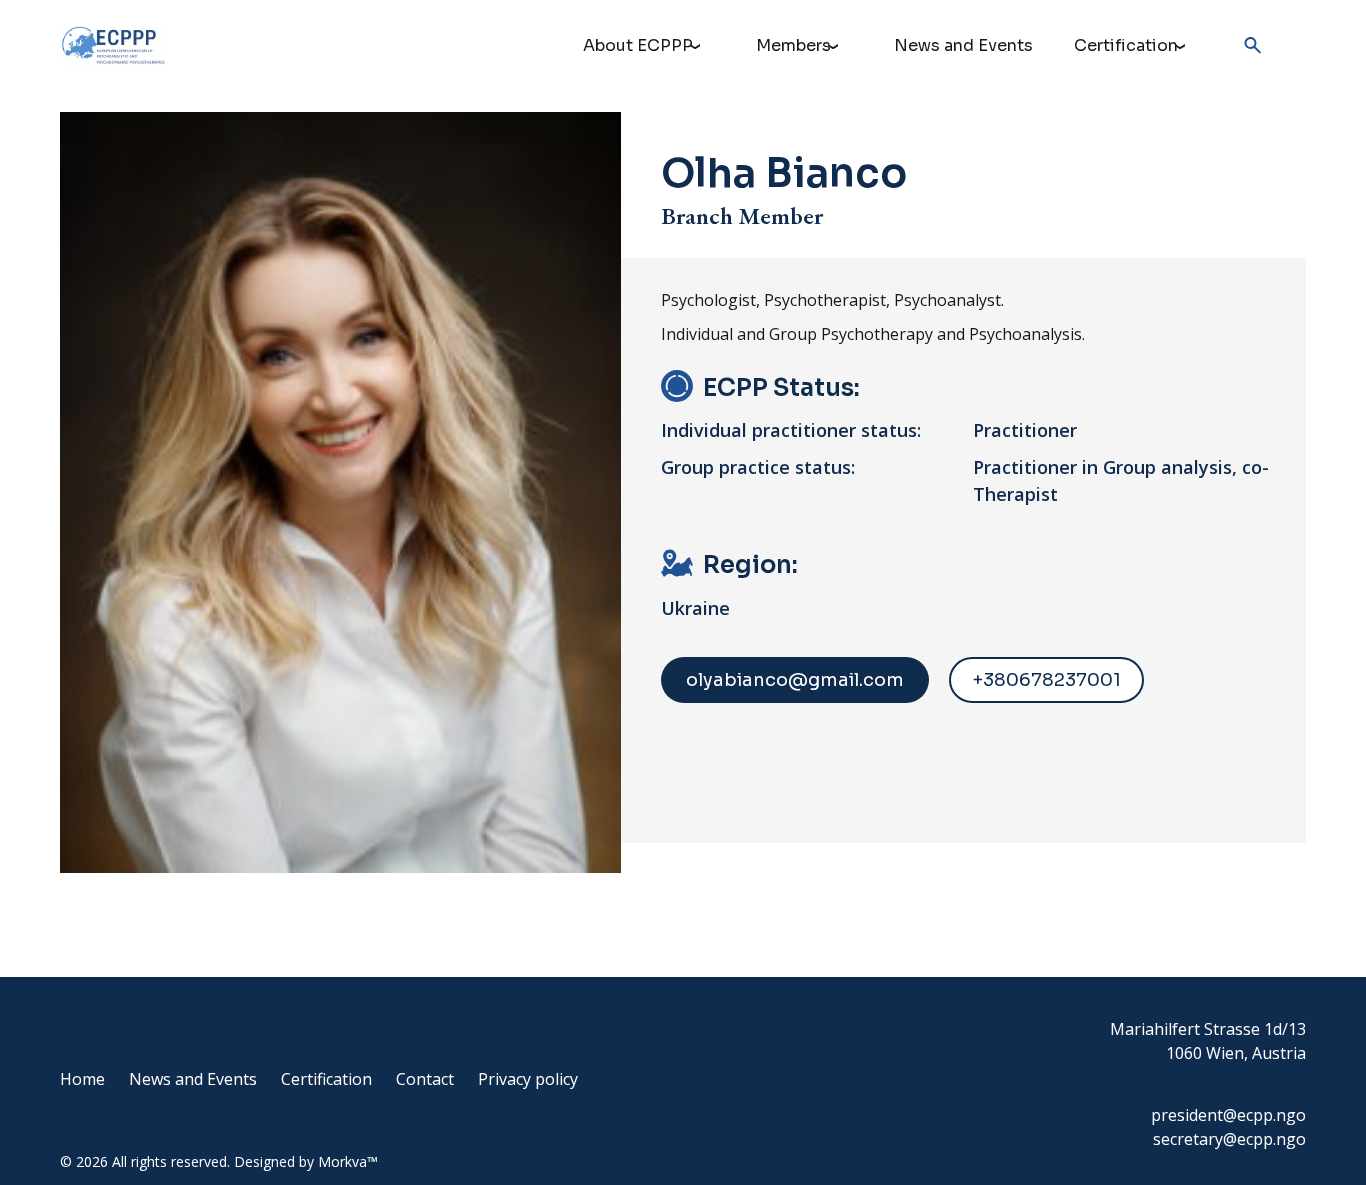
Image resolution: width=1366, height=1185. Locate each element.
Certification (1126, 45)
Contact (425, 1079)
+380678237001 (1046, 680)
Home (82, 1079)
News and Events (963, 45)
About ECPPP (638, 45)
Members (793, 45)
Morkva (342, 1161)
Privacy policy (528, 1079)
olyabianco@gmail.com (795, 680)
